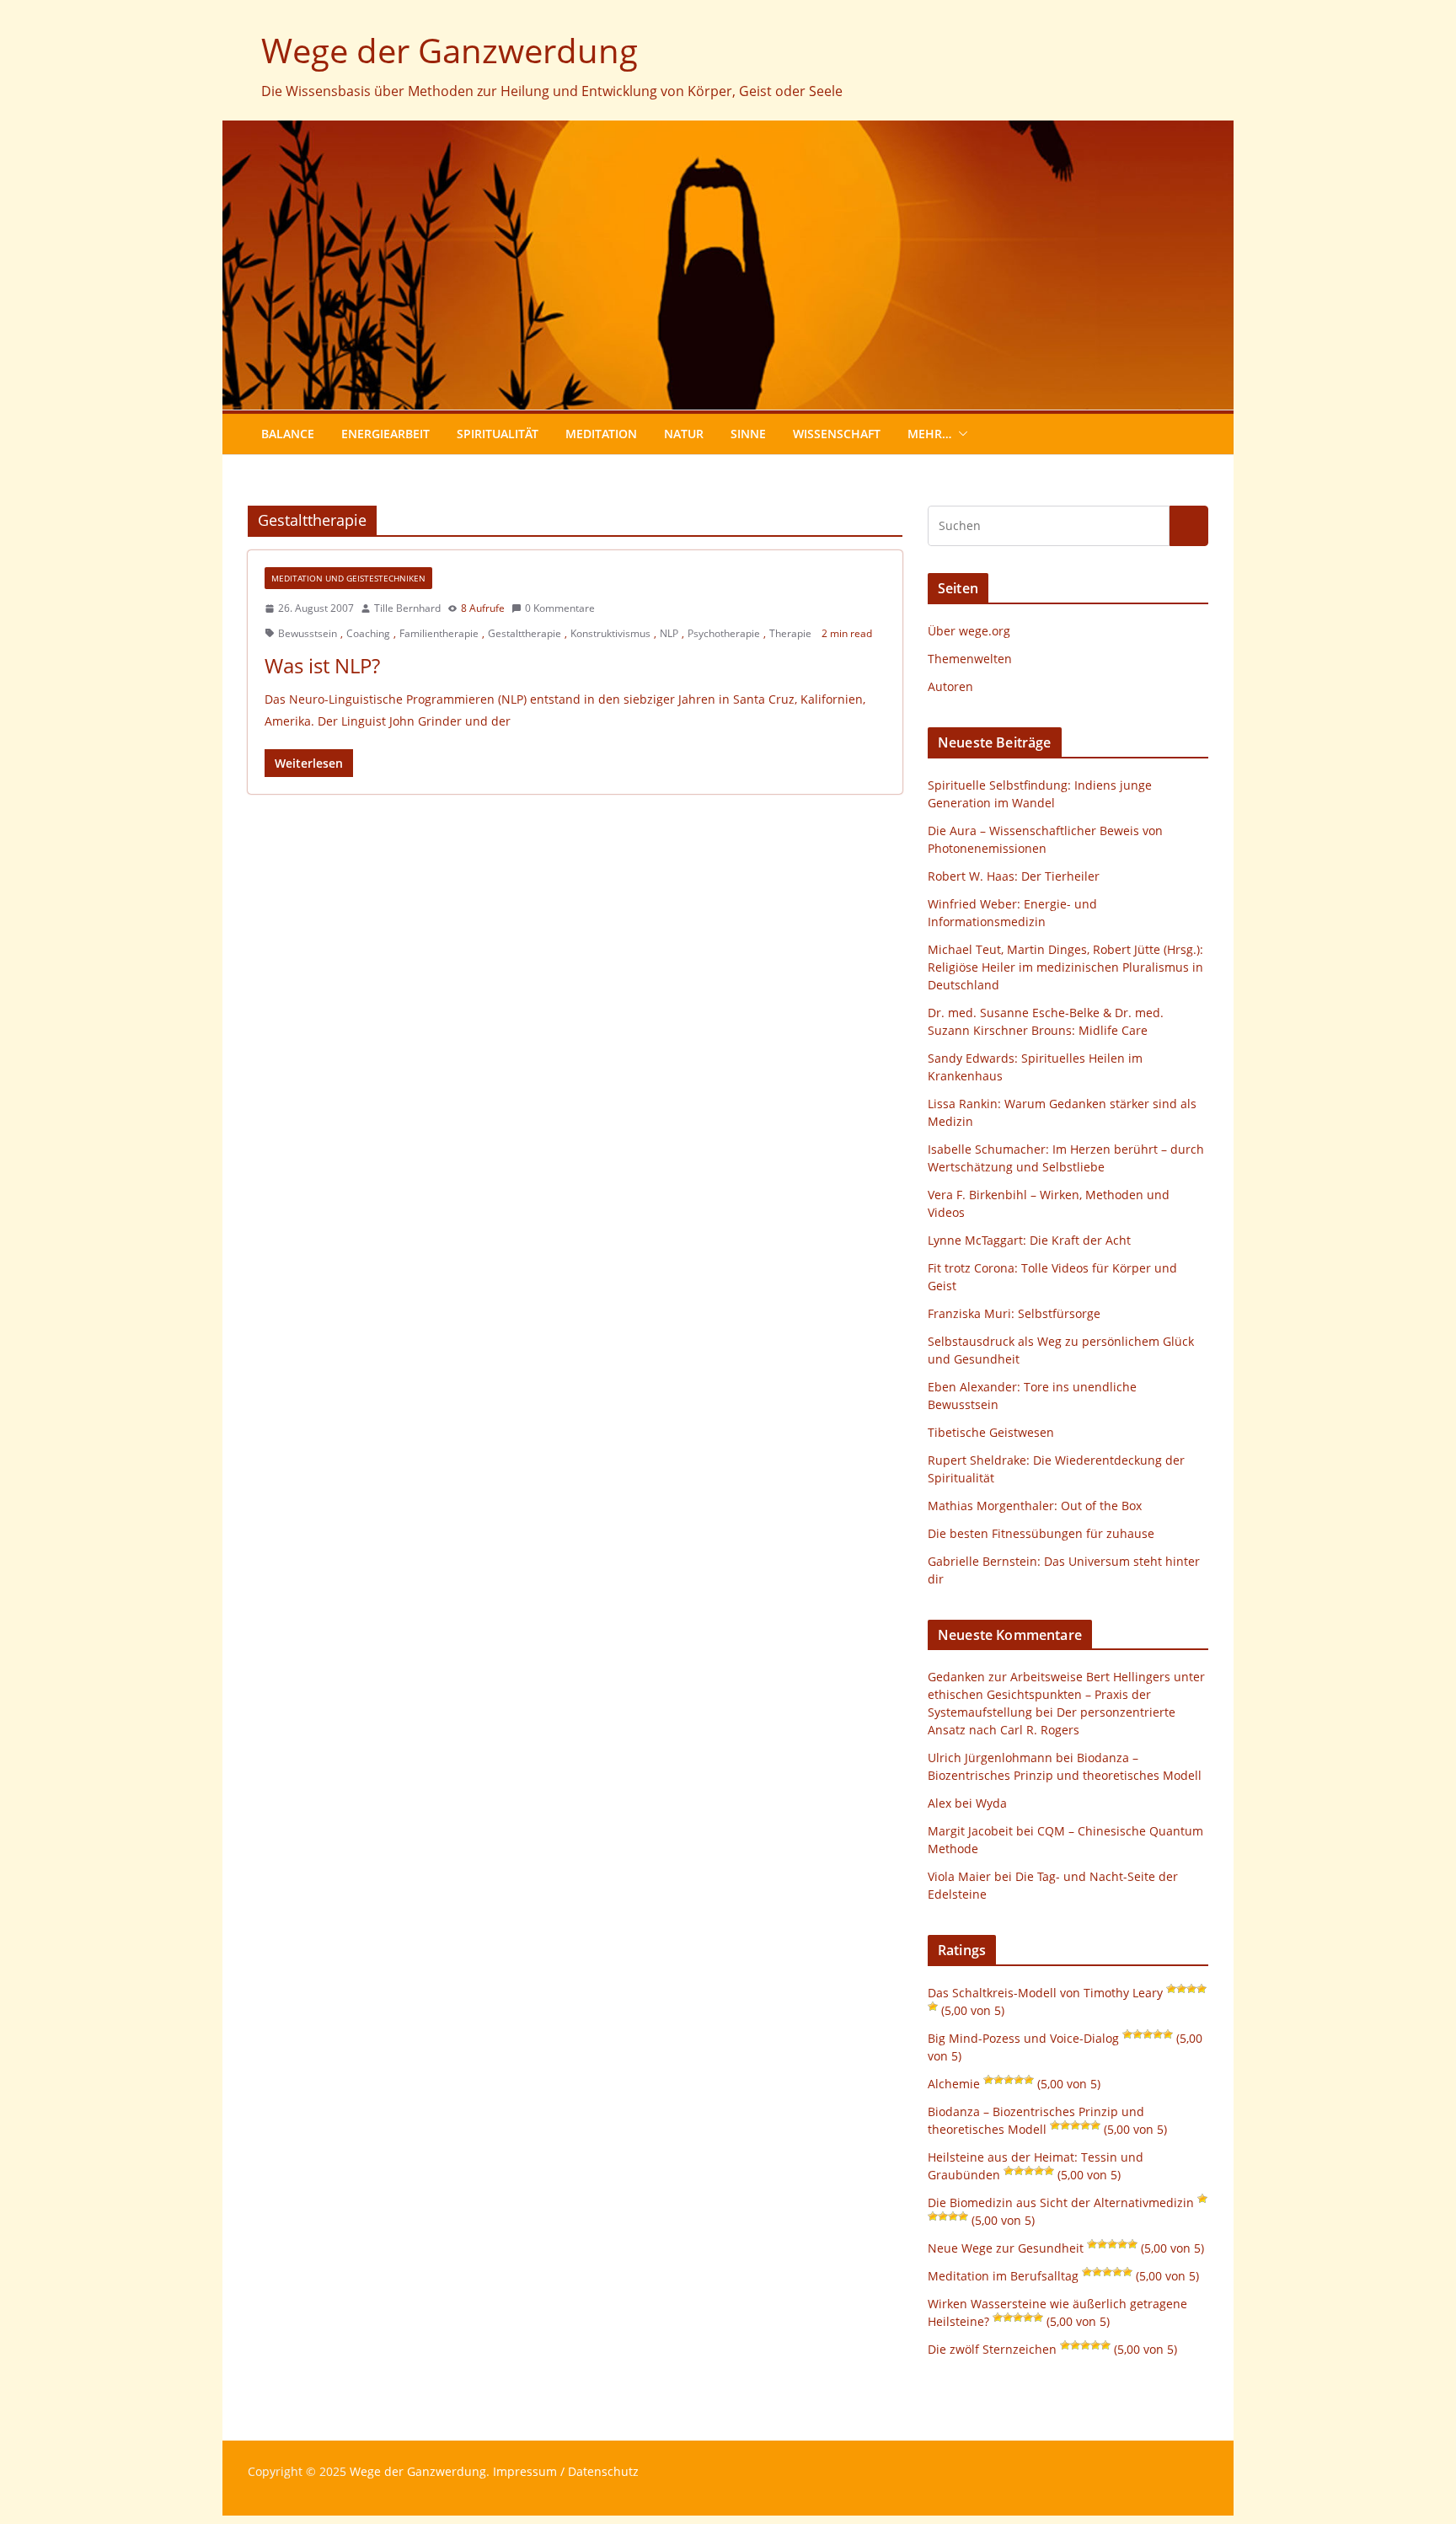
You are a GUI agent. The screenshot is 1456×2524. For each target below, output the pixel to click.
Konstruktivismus (610, 633)
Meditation (601, 434)
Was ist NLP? (322, 665)
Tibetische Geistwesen (991, 1432)
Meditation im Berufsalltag (1003, 2276)
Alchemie (954, 2084)
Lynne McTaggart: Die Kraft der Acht (1029, 1240)
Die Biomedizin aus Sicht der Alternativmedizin (1061, 2202)
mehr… (929, 434)
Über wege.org (969, 631)
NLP (669, 633)
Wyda (991, 1803)
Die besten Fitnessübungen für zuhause (1041, 1533)
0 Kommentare (560, 608)
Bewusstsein (308, 633)
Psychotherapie (724, 633)
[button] (960, 434)
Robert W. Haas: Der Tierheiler (1014, 876)
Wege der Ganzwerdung (450, 50)
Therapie (790, 633)
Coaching (368, 633)
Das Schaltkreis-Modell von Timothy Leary (1045, 1993)
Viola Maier (959, 1876)
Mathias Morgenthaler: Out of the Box (1035, 1506)
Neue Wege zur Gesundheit (1006, 2248)
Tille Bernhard (407, 608)
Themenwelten (970, 659)
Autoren (950, 686)
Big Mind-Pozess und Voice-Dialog (1023, 2038)
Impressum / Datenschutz (566, 2471)
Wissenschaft (837, 434)
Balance (288, 434)
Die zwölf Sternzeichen (992, 2349)
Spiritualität (498, 434)
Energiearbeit (385, 434)
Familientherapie (439, 633)
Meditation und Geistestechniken (348, 578)
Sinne (748, 434)
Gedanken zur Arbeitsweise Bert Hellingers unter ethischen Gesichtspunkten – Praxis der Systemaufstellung (1066, 1694)
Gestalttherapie (525, 633)
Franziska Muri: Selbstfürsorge (1014, 1313)
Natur (684, 434)
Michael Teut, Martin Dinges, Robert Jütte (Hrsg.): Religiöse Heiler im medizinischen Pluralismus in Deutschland (1065, 967)
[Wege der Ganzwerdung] (728, 132)
